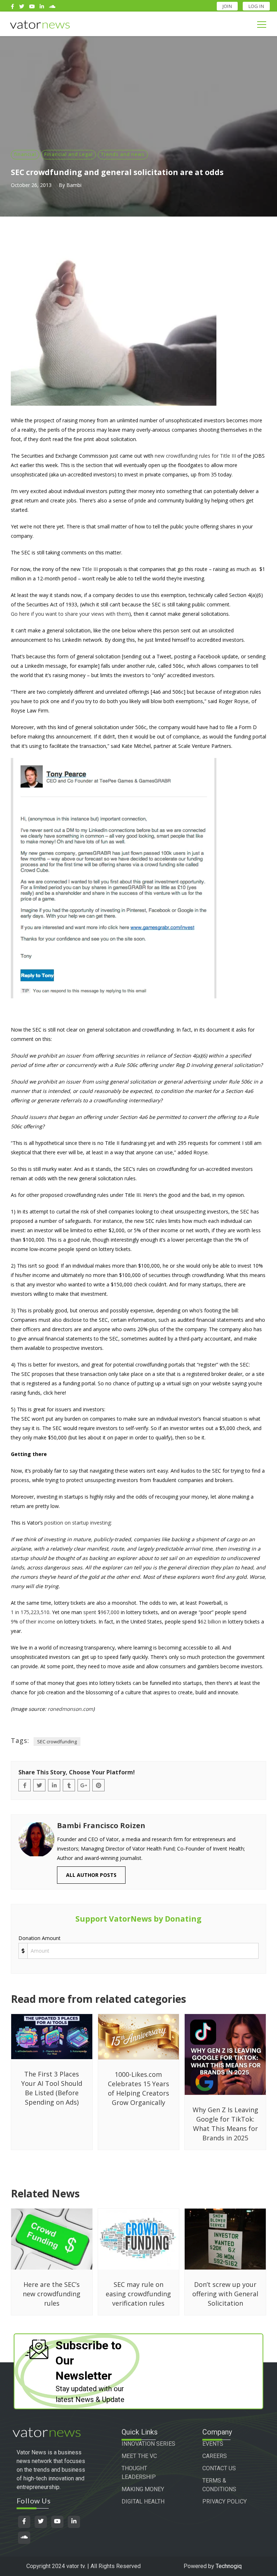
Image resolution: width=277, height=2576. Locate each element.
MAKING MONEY (143, 2489)
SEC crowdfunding (57, 1742)
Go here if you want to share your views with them (70, 614)
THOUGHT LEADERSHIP (139, 2473)
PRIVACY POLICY (225, 2501)
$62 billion (209, 1622)
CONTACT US (219, 2468)
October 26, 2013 (31, 185)
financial (25, 154)
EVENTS (213, 2444)
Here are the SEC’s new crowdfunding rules (52, 2294)
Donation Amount (39, 1938)
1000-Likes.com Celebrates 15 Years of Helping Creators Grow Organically (138, 2088)
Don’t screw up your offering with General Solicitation (225, 2294)
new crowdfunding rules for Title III (195, 456)
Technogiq (229, 2566)
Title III (90, 569)
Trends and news (123, 154)
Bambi (74, 185)
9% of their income (33, 1622)
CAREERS (215, 2456)
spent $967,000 (101, 1612)
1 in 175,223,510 (30, 1612)
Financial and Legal (69, 154)
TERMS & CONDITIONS (219, 2485)
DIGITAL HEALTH (143, 2501)
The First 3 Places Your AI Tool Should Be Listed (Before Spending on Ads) (52, 2088)
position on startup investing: (78, 1523)
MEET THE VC (139, 2456)
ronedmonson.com (70, 1709)
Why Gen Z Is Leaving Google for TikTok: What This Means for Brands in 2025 (225, 2124)
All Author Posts (91, 1875)
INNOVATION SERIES (148, 2444)
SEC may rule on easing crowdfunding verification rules (138, 2294)
